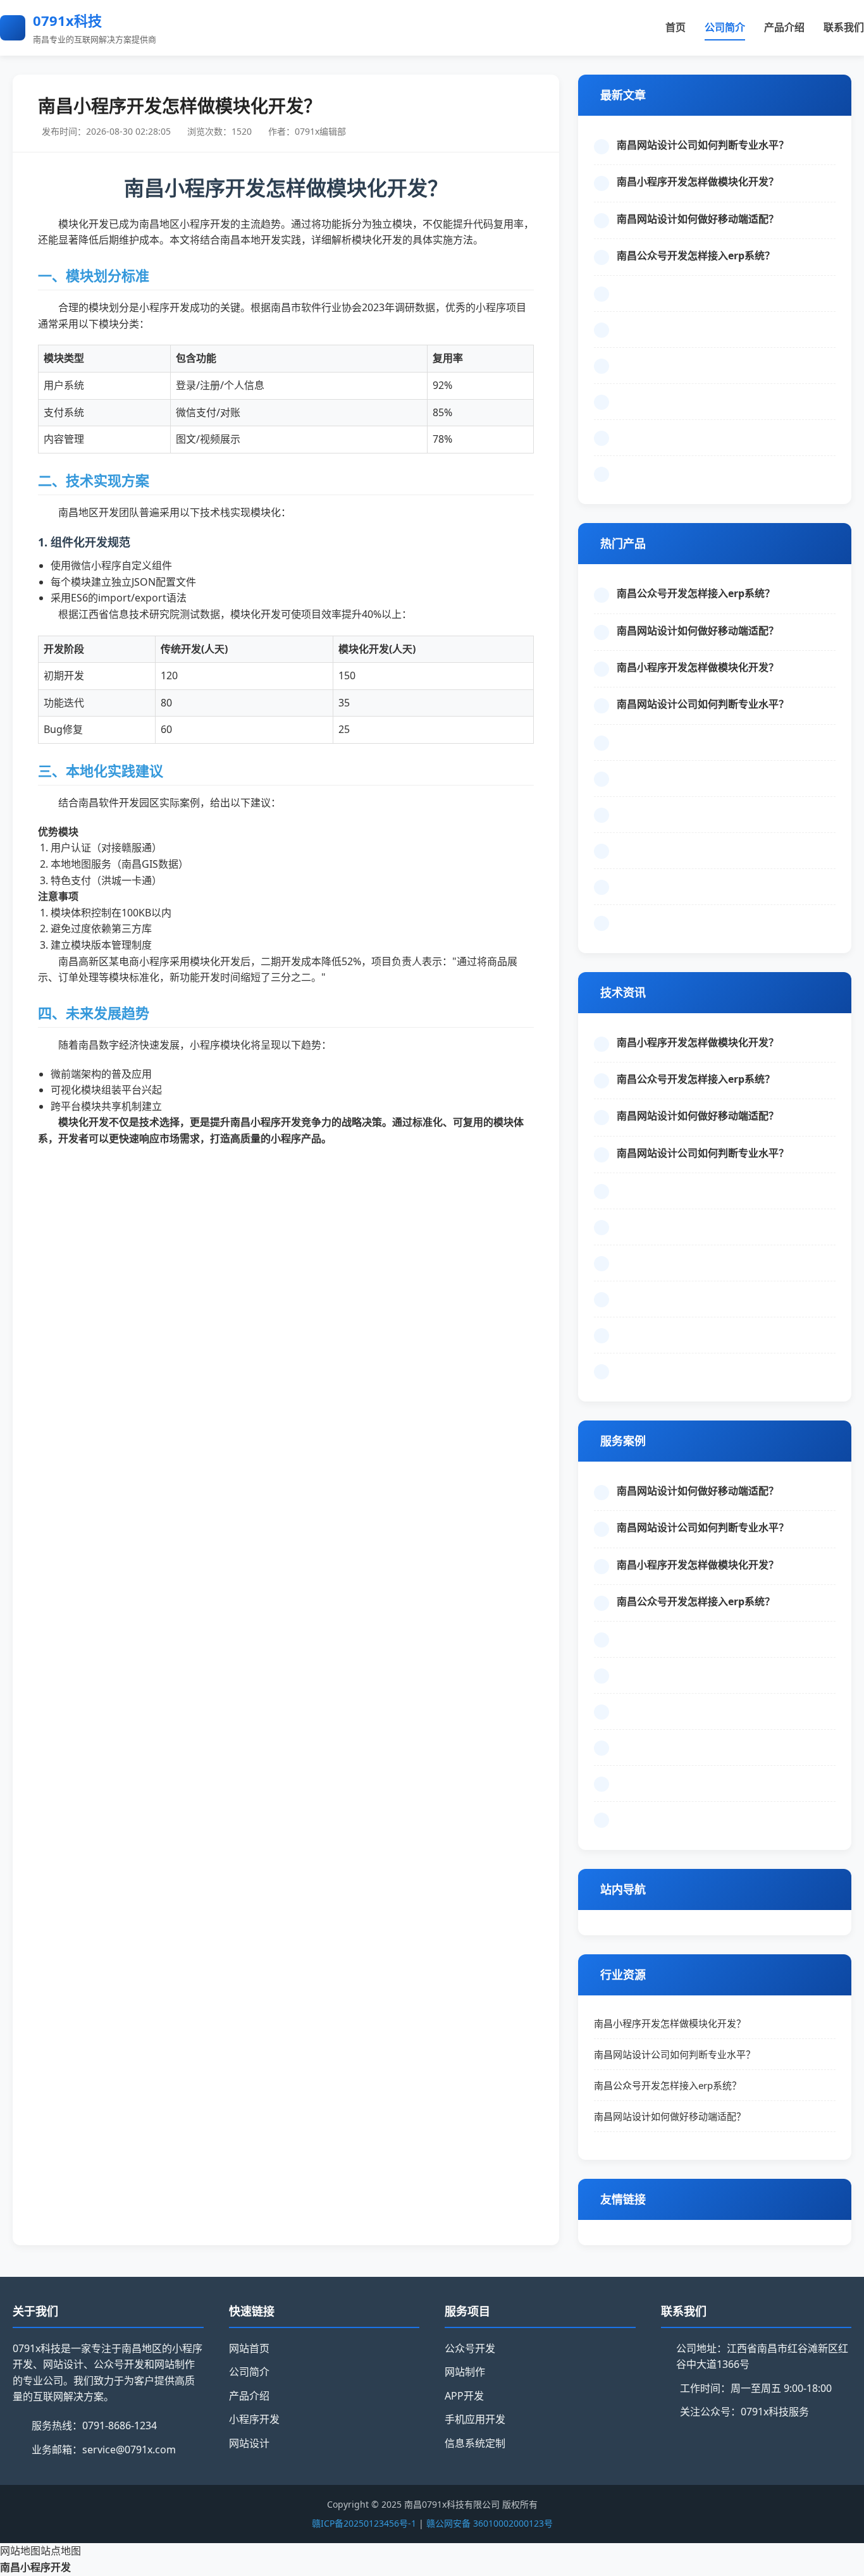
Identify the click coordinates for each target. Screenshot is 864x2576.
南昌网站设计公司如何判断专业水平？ (703, 145)
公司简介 (725, 27)
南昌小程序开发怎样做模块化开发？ (698, 182)
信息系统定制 (475, 2443)
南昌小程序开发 (35, 2567)
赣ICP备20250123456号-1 (364, 2523)
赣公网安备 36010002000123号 (490, 2523)
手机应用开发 (475, 2419)
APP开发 (464, 2396)
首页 (676, 27)
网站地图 (20, 2551)
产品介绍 (784, 27)
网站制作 (465, 2372)
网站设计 (249, 2443)
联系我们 (844, 27)
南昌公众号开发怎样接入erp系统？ (696, 256)
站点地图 (61, 2551)
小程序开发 (254, 2419)
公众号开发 (470, 2348)
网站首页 (249, 2348)
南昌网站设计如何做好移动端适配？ (698, 219)
